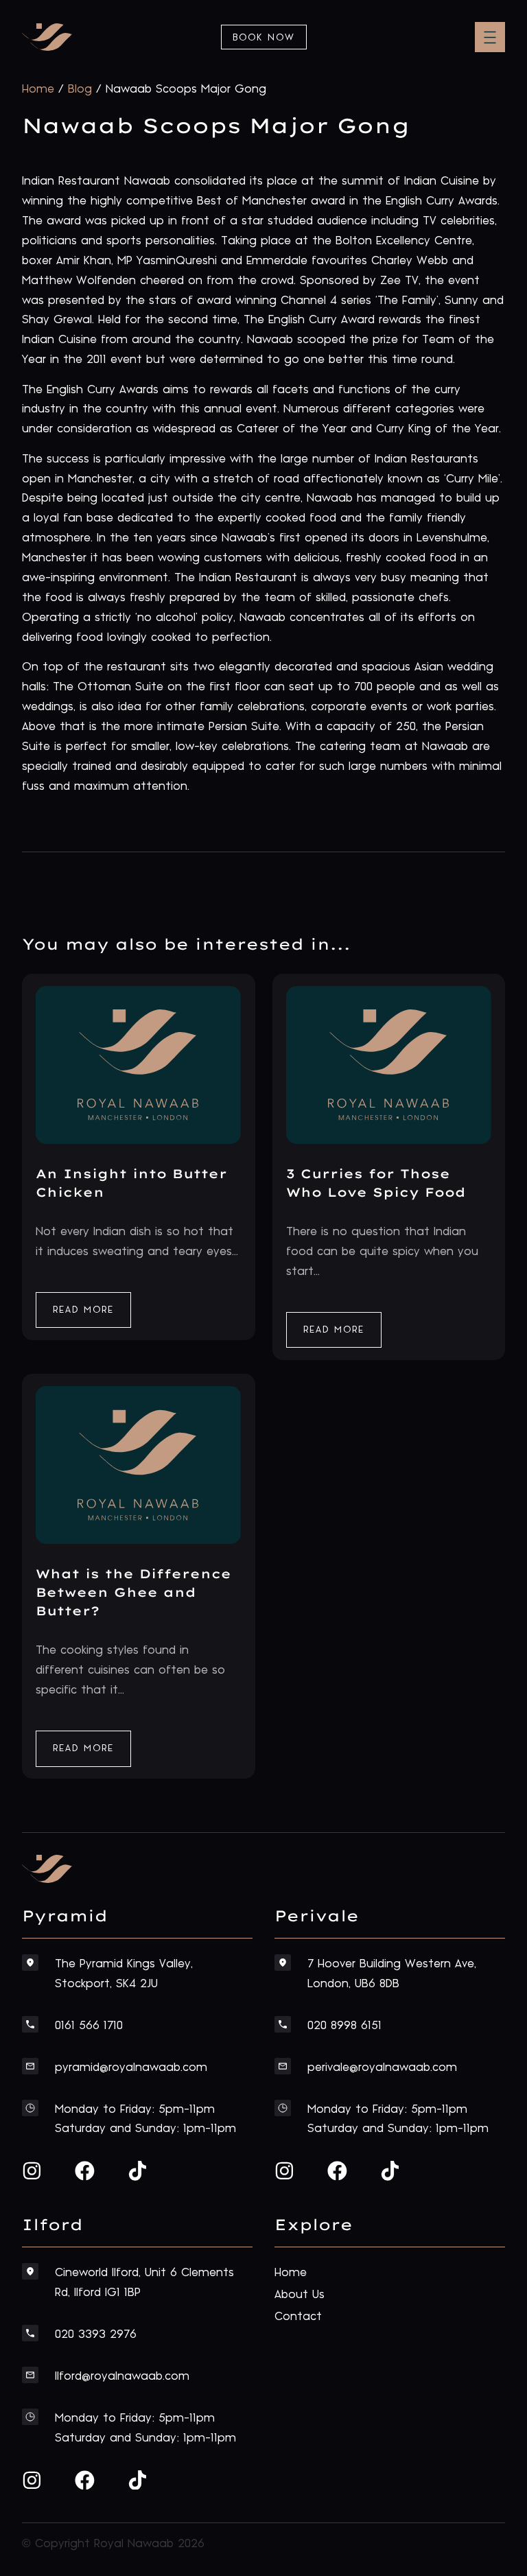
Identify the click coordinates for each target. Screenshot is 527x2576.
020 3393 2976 (96, 2334)
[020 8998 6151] (283, 2024)
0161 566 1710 (89, 2026)
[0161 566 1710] (30, 2024)
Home (38, 89)
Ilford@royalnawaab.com (122, 2376)
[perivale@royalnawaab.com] (283, 2066)
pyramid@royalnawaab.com (131, 2068)
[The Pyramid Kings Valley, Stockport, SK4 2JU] (30, 1963)
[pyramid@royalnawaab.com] (30, 2066)
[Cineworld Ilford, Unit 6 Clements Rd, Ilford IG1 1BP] (30, 2271)
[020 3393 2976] (30, 2333)
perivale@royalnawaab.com (382, 2068)
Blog (80, 89)
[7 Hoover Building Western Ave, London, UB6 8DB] (283, 1963)
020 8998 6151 (344, 2026)
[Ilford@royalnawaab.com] (30, 2375)
